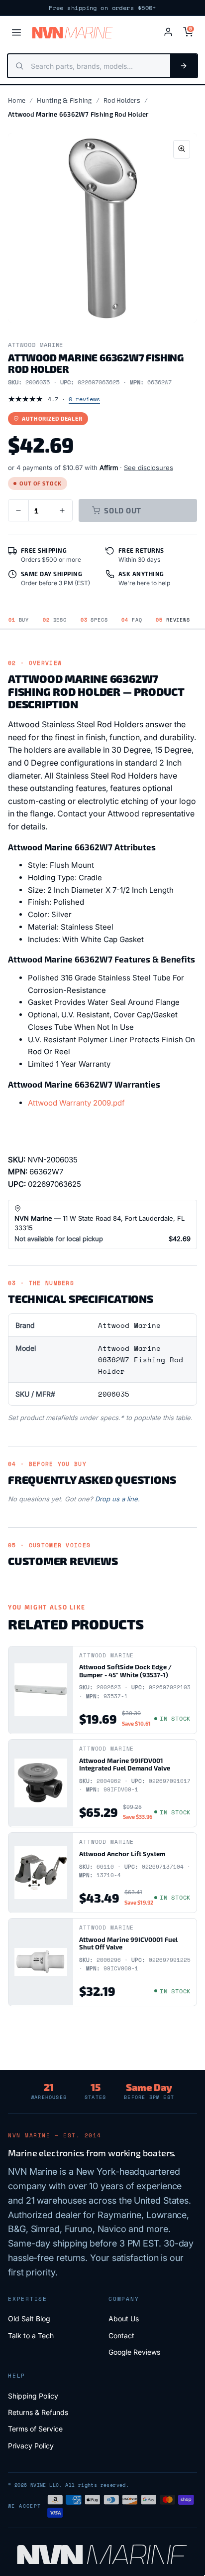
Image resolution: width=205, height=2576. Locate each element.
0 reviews (84, 399)
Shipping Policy (33, 2396)
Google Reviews (134, 2352)
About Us (124, 2319)
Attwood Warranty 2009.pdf (76, 1103)
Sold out (123, 510)
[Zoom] (182, 149)
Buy (19, 620)
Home (17, 100)
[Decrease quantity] (18, 510)
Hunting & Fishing (64, 100)
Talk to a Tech (31, 2335)
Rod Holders (122, 100)
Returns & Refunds (38, 2412)
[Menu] (16, 32)
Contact (121, 2335)
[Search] (184, 66)
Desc (55, 620)
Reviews (173, 620)
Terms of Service (35, 2429)
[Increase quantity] (62, 510)
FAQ (132, 620)
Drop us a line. (117, 1499)
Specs (94, 620)
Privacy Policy (31, 2446)
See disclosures (149, 468)
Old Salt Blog (29, 2319)
